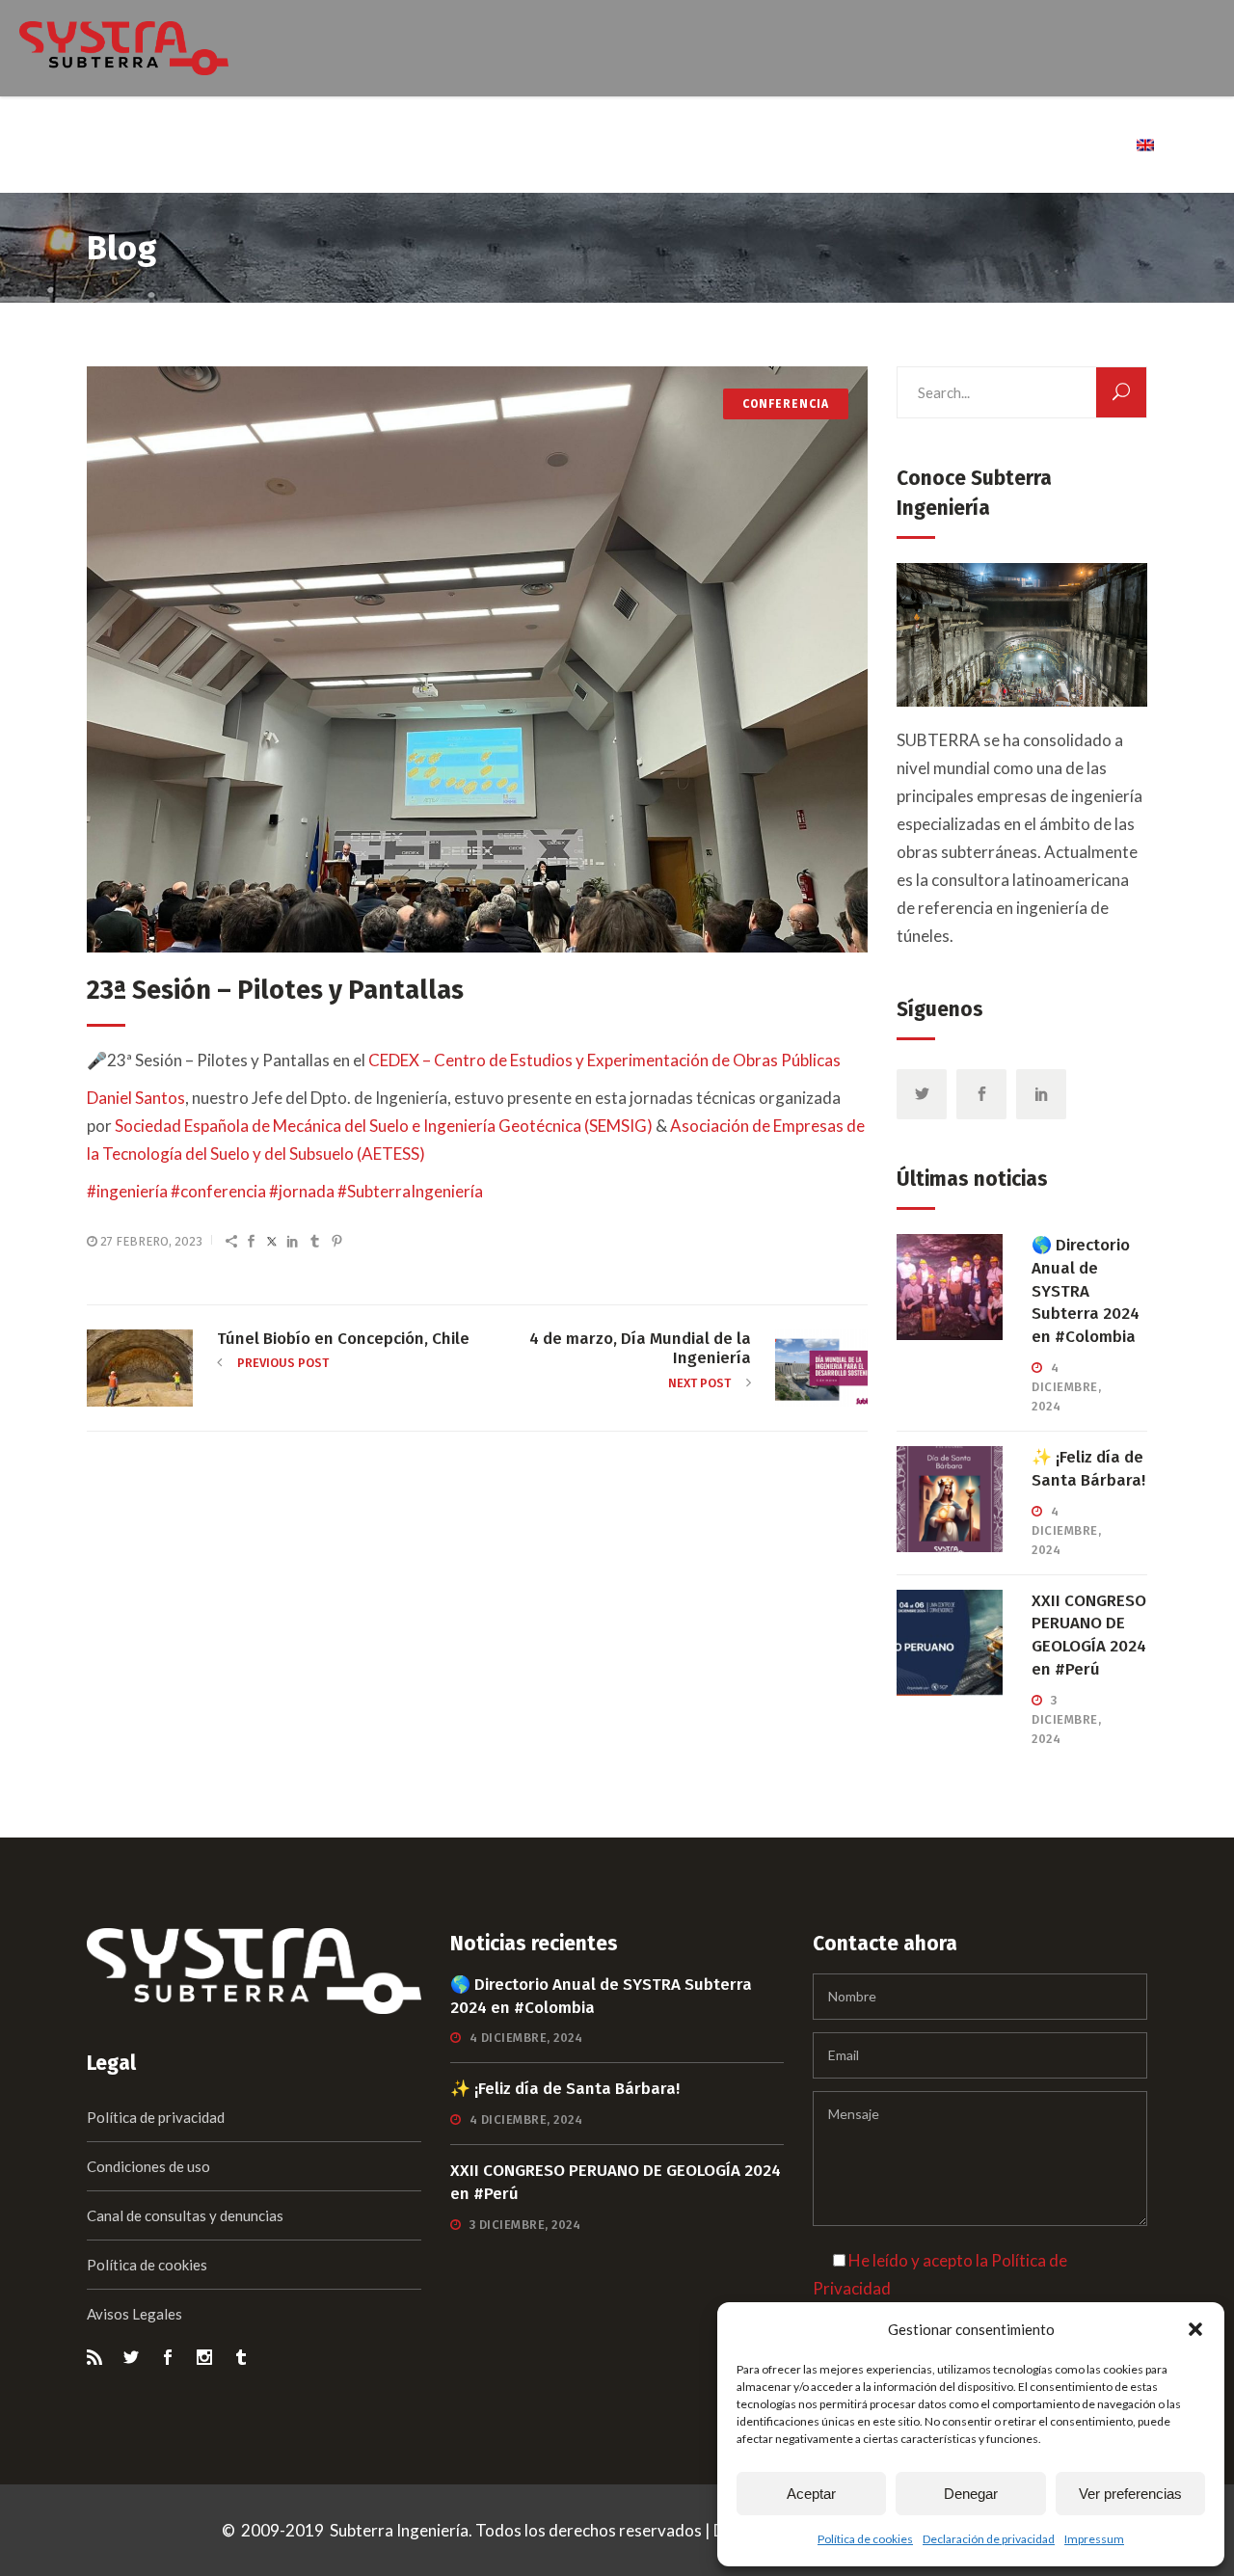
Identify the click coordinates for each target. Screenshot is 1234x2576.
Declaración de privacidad (989, 2539)
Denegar (971, 2494)
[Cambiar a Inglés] (1147, 145)
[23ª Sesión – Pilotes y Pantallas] (477, 659)
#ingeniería (127, 1191)
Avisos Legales (134, 2314)
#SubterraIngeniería (410, 1191)
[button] (1195, 2329)
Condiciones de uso (148, 2166)
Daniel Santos (136, 1098)
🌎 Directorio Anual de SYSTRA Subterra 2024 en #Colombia (1086, 1291)
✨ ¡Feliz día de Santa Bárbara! (565, 2089)
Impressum (1094, 2539)
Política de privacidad (156, 2117)
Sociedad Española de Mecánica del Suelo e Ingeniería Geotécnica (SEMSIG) (384, 1126)
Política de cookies (865, 2539)
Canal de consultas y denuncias (185, 2215)
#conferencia (218, 1191)
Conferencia (786, 404)
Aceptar (811, 2494)
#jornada (302, 1191)
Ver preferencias (1130, 2494)
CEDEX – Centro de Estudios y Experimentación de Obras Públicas (604, 1060)
